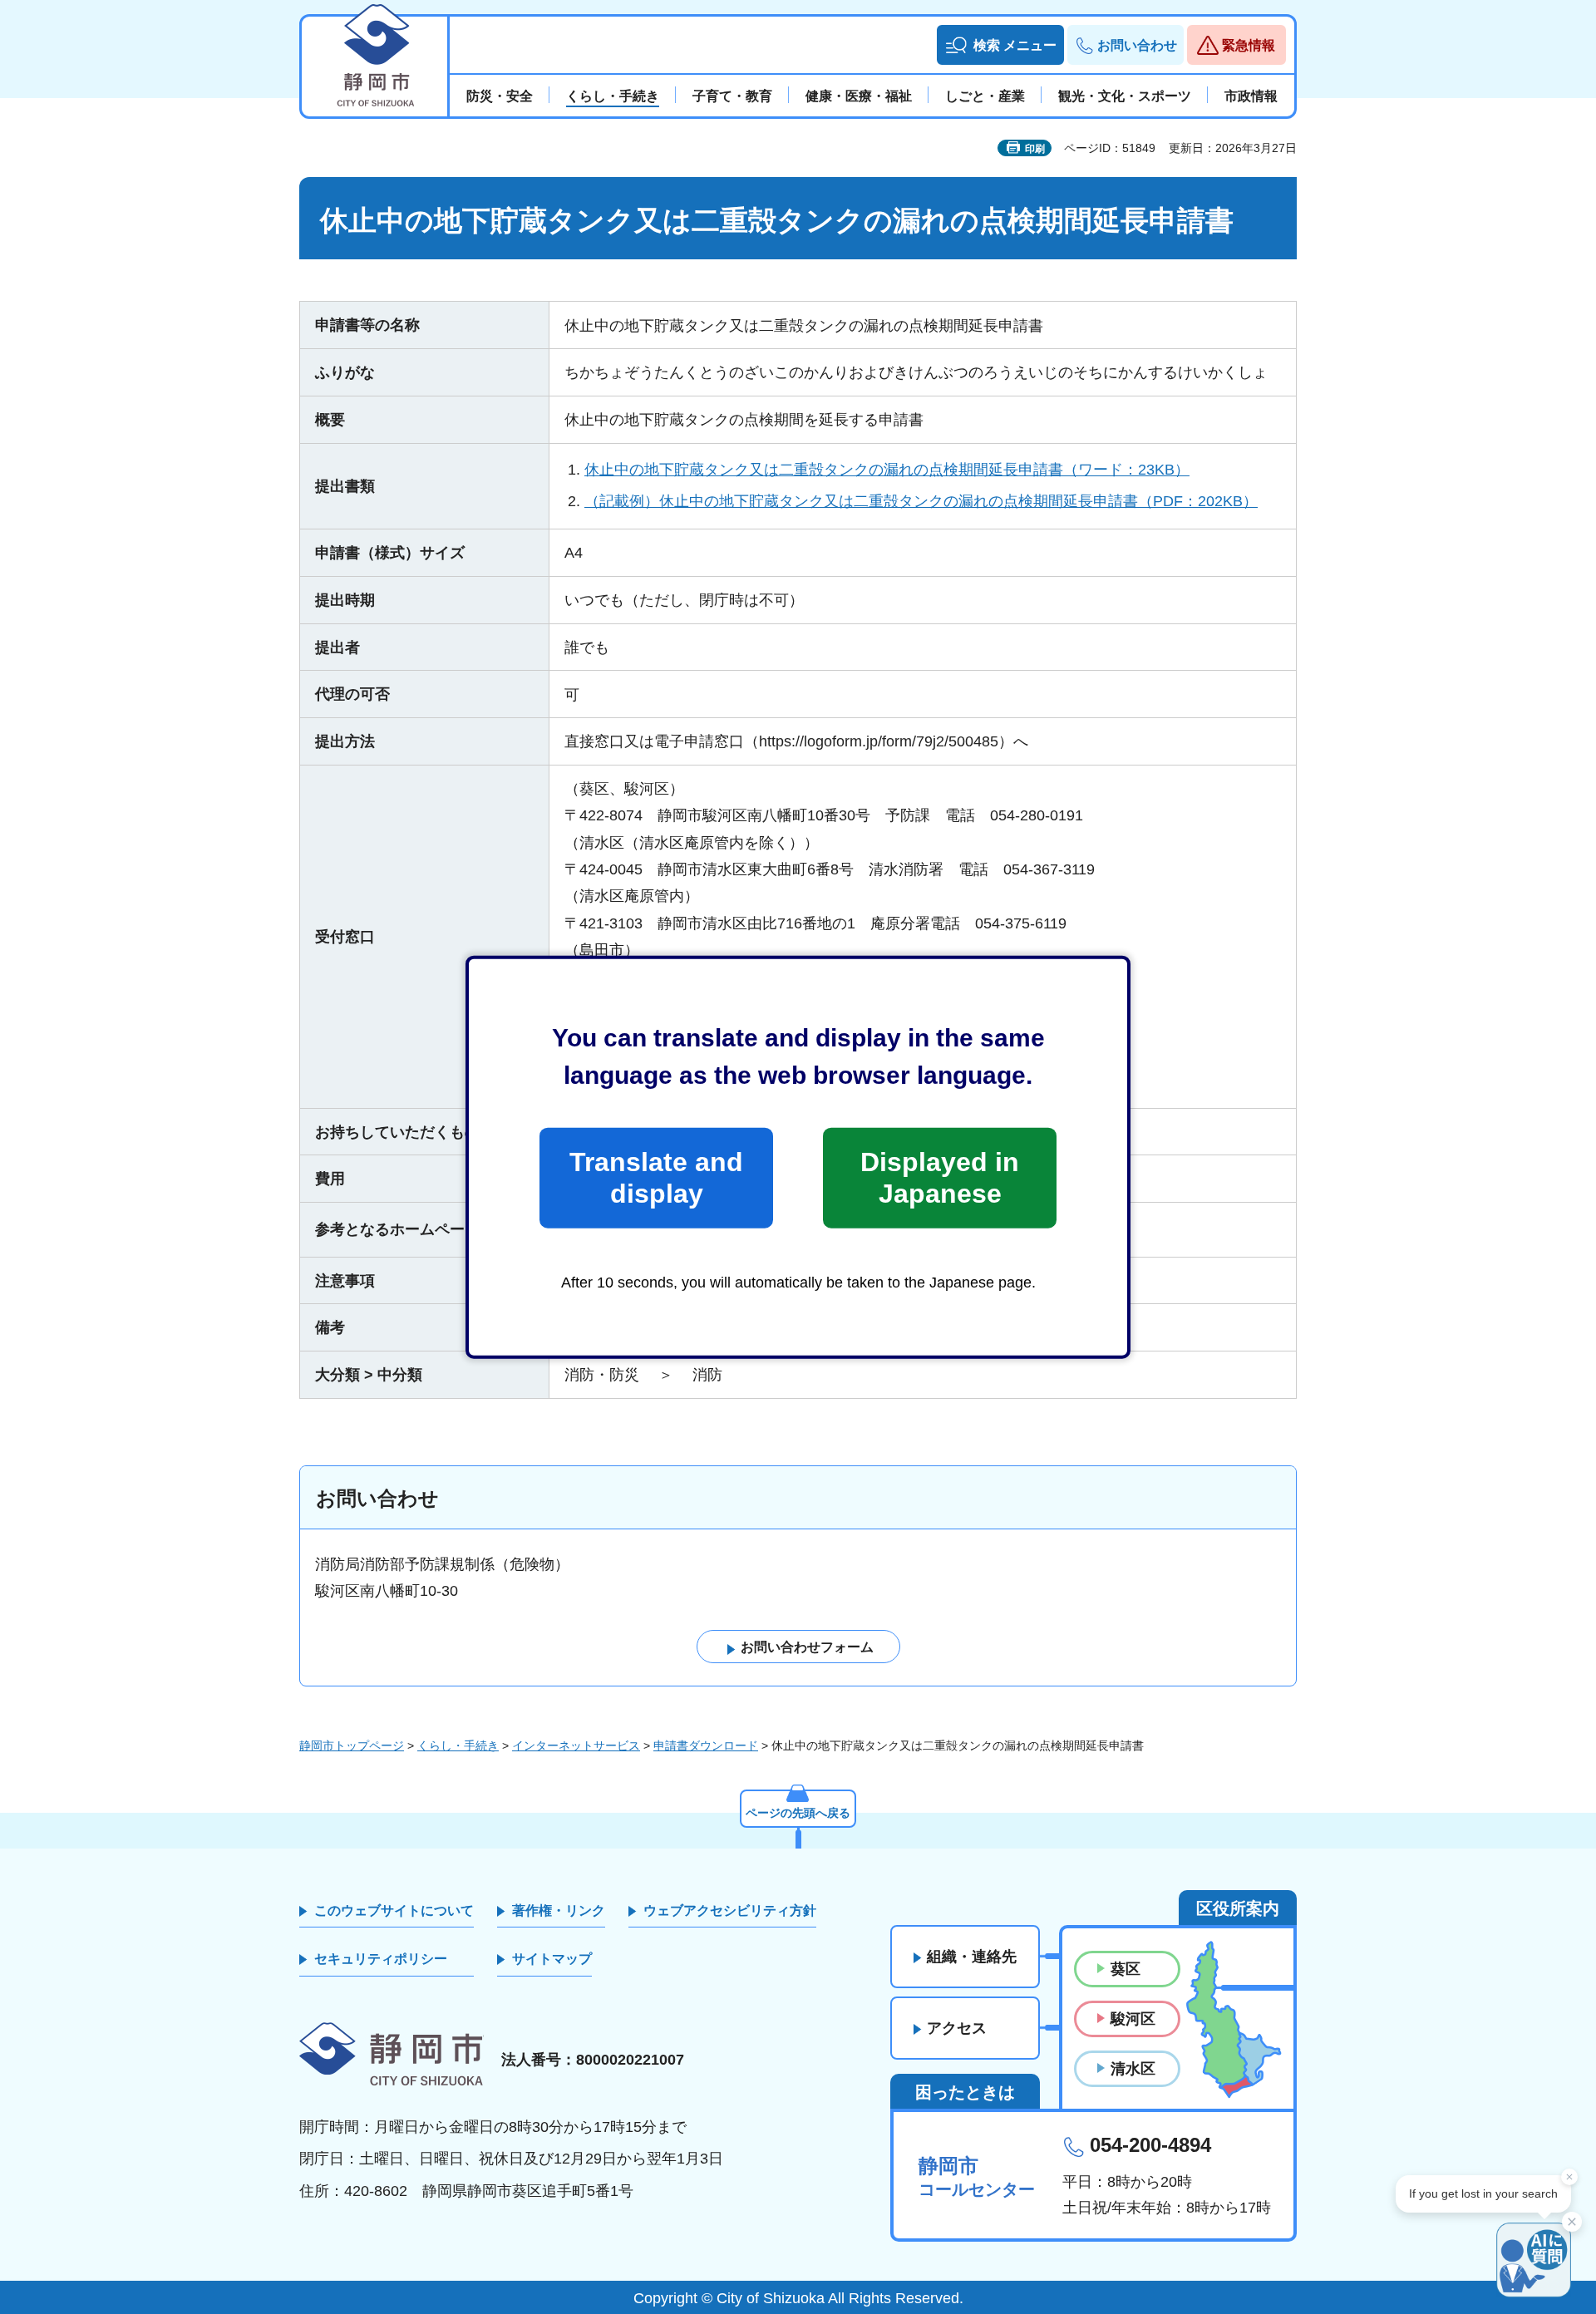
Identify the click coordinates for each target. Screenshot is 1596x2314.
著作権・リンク (559, 1910)
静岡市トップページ (352, 1745)
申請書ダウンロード (706, 1745)
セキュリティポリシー (381, 1959)
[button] (1000, 45)
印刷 (1035, 149)
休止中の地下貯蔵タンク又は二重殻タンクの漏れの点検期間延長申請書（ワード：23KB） (887, 470)
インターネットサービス (576, 1745)
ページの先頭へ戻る (798, 1813)
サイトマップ (552, 1959)
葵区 (1126, 1969)
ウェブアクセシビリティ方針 (730, 1910)
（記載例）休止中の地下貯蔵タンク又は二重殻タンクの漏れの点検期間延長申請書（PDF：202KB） (921, 501)
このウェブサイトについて (394, 1910)
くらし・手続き (458, 1745)
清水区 (1133, 2069)
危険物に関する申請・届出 (674, 1229)
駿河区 (1133, 2019)
